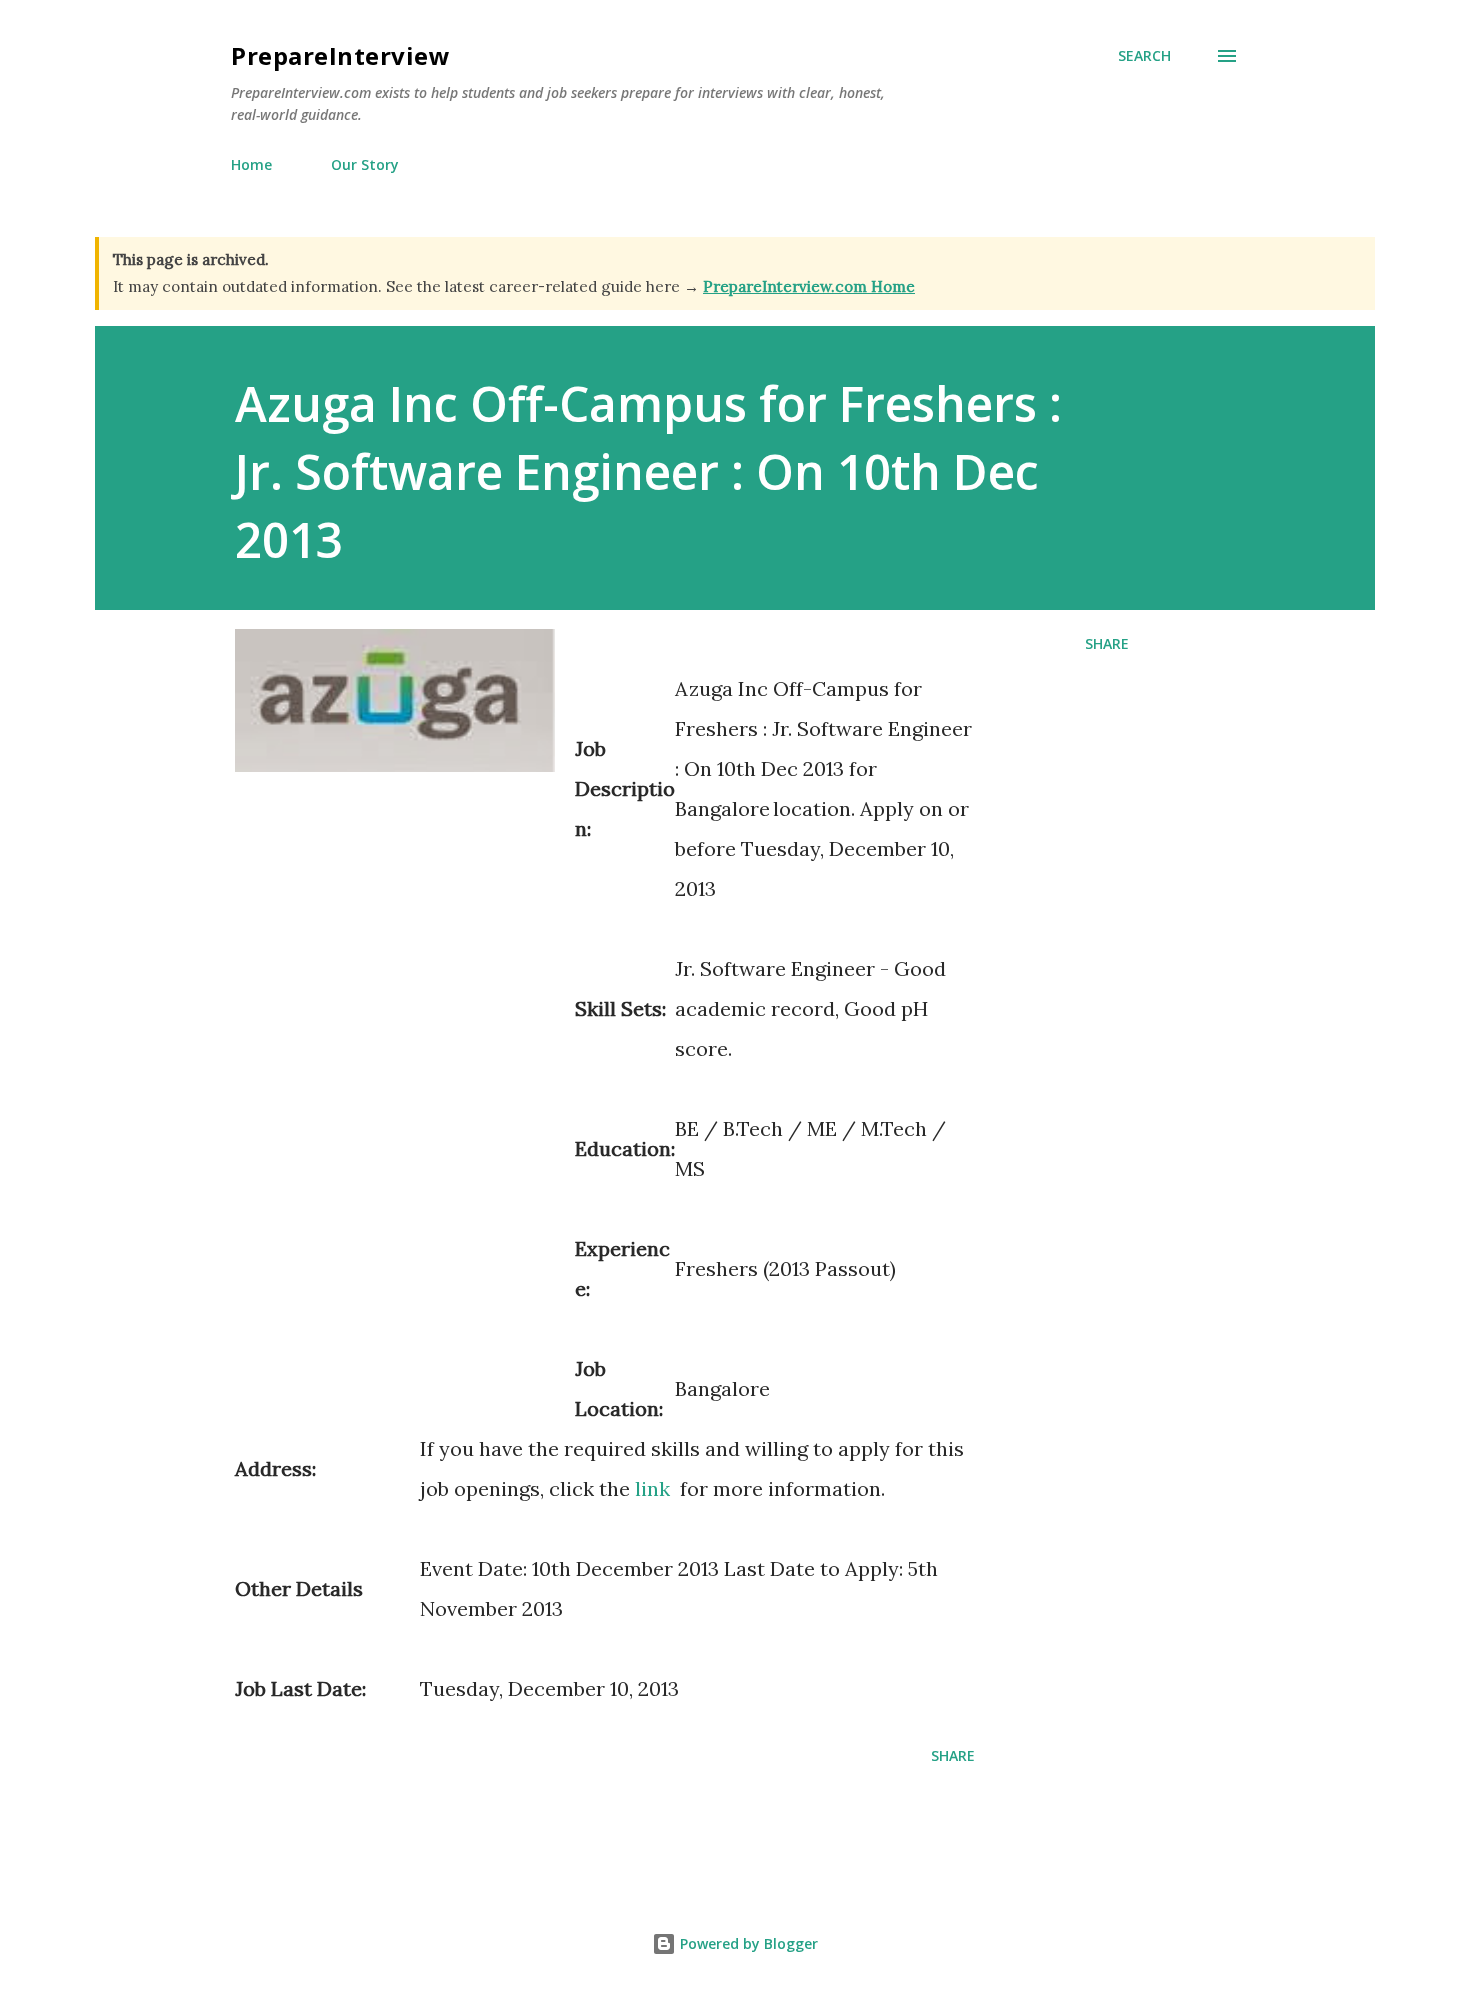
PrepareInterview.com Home (809, 286)
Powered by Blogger (747, 1943)
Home (251, 164)
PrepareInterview (340, 55)
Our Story (365, 164)
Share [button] (1107, 643)
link (652, 1488)
